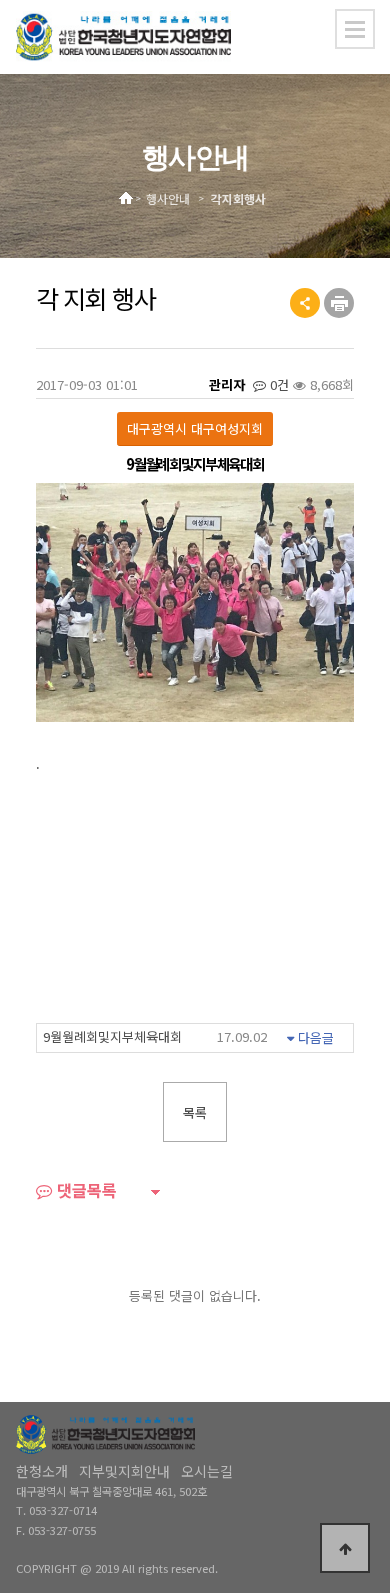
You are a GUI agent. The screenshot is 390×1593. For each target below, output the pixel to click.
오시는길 (207, 1471)
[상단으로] (345, 1548)
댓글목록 (84, 1192)
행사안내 (168, 200)
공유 (305, 303)
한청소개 (42, 1471)
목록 (195, 1112)
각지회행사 (238, 200)
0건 (277, 384)
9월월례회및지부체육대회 (155, 1036)
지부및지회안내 (124, 1471)
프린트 (339, 303)
